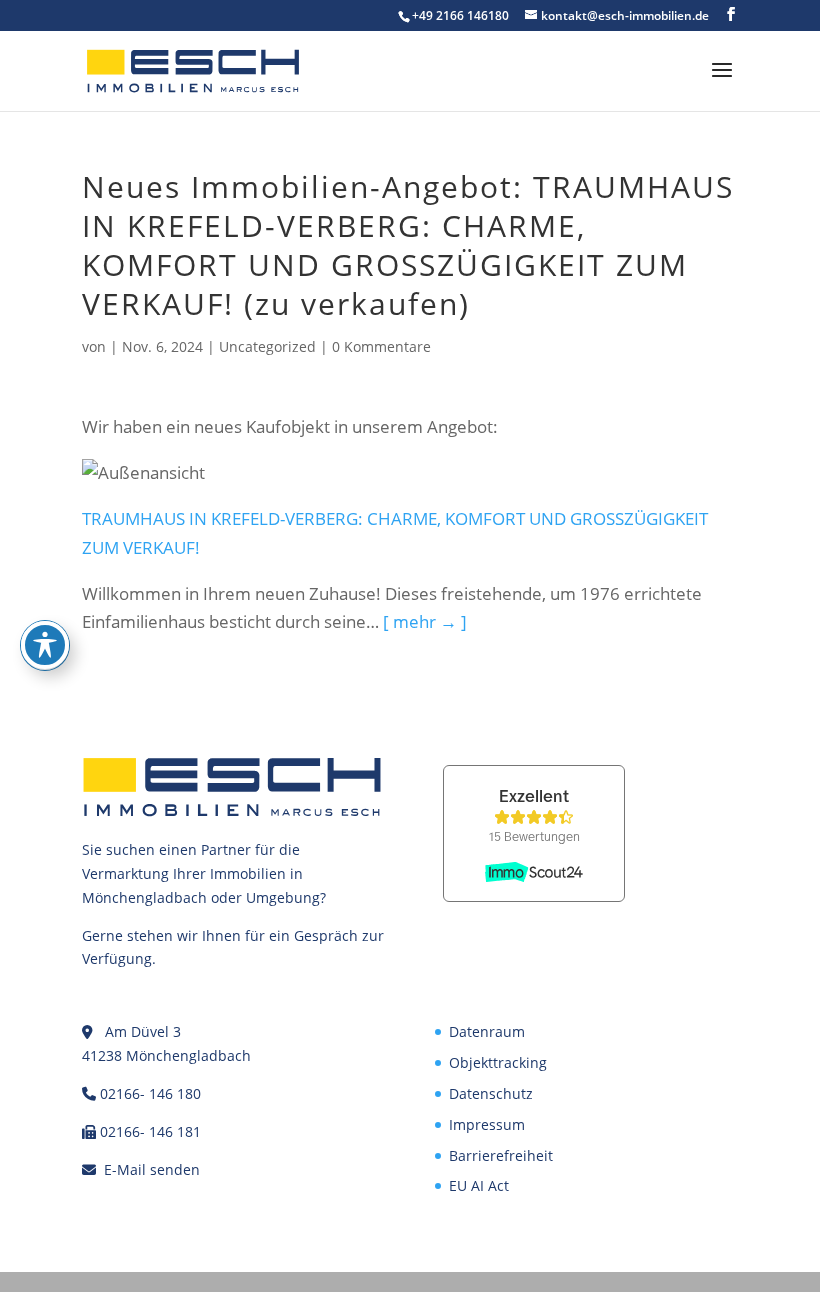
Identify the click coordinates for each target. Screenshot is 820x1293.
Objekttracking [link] (498, 1062)
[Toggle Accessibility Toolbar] (45, 645)
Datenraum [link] (487, 1031)
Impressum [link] (487, 1124)
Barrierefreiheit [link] (501, 1155)
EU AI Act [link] (479, 1185)
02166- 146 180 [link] (150, 1093)
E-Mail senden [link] (152, 1169)
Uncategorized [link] (267, 346)
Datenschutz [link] (491, 1093)
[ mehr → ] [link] (425, 621)
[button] (731, 14)
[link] (193, 69)
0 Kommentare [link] (381, 346)
